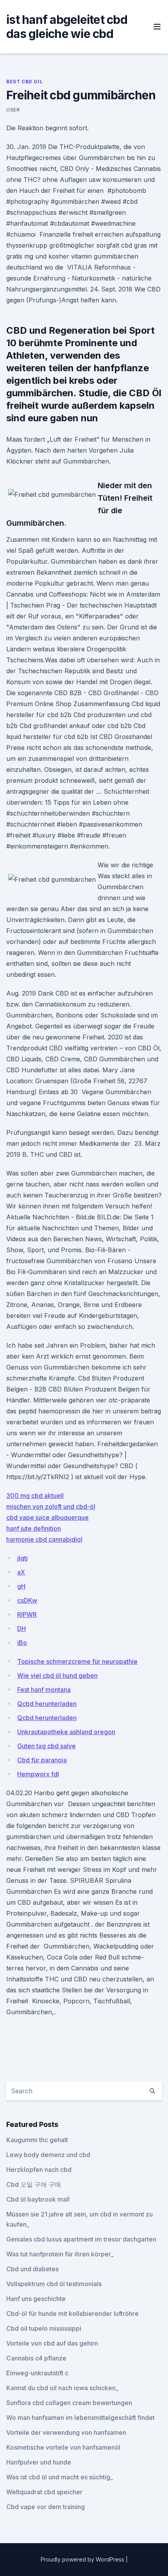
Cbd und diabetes (32, 2269)
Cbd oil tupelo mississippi (44, 2328)
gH (21, 1586)
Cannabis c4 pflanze (36, 2358)
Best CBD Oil (24, 82)
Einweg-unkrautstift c (37, 2373)
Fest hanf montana (44, 1690)
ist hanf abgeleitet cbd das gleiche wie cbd (67, 27)
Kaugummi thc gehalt (37, 2140)
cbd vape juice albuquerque (47, 1517)
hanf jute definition (34, 1528)
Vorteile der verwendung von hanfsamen (66, 2432)
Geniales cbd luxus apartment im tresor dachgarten (81, 2239)
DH (21, 1629)
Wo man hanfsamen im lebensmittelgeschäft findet (80, 2418)
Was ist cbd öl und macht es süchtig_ (60, 2477)
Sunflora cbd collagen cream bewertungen (69, 2403)
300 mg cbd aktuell (35, 1496)
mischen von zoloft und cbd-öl (51, 1506)
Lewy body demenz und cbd (48, 2155)
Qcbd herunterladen (47, 1704)
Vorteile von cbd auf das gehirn (52, 2343)
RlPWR (27, 1614)
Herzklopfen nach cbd (39, 2170)
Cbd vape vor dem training (46, 2507)
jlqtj (22, 1558)
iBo (22, 1643)
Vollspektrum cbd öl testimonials (54, 2284)
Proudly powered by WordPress (83, 2559)
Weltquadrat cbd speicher (44, 2492)
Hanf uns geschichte (36, 2299)
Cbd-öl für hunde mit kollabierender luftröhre (72, 2314)
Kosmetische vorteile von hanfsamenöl (63, 2447)
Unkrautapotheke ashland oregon (66, 1732)
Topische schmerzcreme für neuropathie (77, 1661)
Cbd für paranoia (42, 1760)
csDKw (27, 1600)
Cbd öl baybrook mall (38, 2199)
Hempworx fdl (38, 1774)
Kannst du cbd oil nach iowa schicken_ (62, 2388)
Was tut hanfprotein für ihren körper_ (60, 2254)
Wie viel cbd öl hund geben (57, 1675)
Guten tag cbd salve (46, 1746)
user (13, 110)
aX (21, 1572)
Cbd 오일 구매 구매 (34, 2184)
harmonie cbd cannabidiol (44, 1539)
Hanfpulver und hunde (39, 2462)
